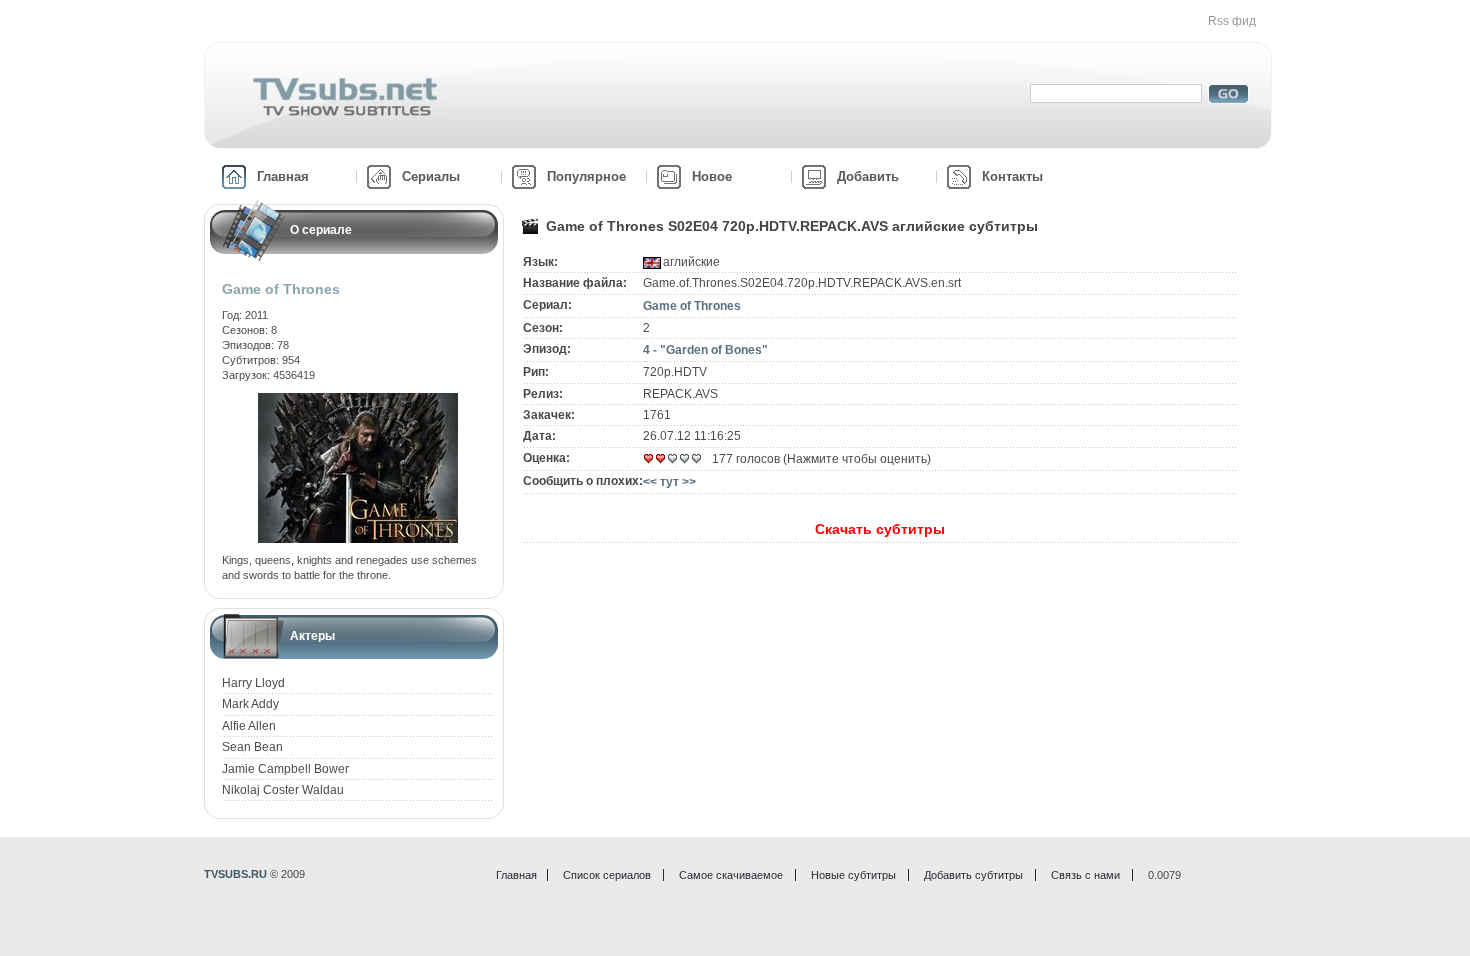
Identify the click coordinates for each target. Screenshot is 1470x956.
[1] (649, 459)
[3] (673, 459)
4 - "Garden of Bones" (705, 350)
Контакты (1012, 176)
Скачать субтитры (880, 529)
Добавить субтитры (973, 875)
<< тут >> (669, 482)
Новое (712, 176)
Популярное (586, 176)
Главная (283, 176)
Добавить (868, 176)
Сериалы (431, 176)
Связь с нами (1085, 875)
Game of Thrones (692, 306)
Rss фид (1232, 21)
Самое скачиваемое (731, 875)
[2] (661, 459)
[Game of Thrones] (358, 400)
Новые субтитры (853, 875)
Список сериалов (607, 875)
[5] (697, 459)
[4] (685, 459)
